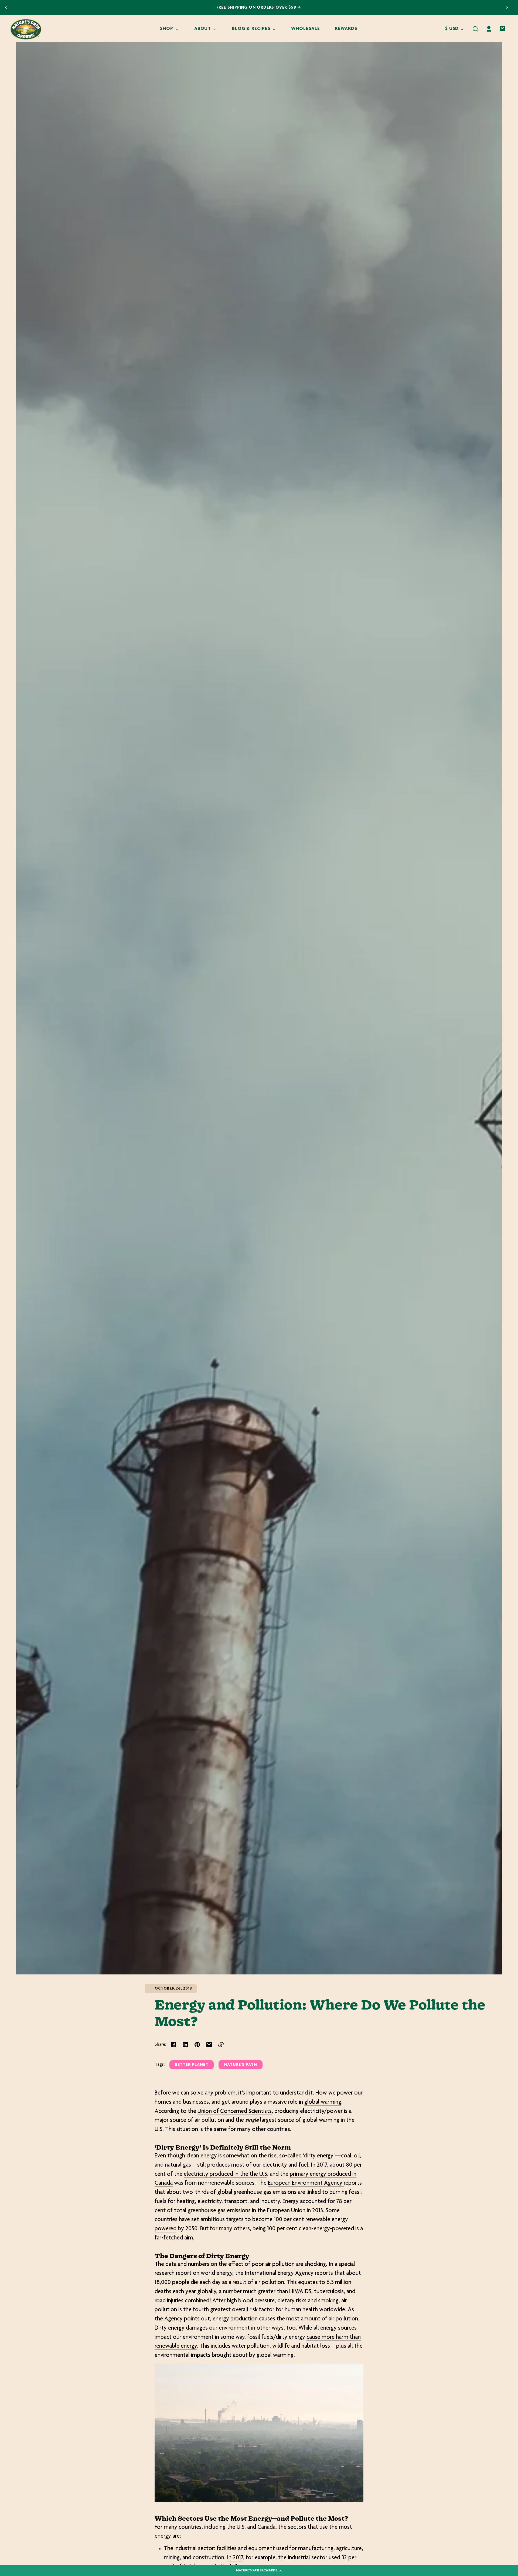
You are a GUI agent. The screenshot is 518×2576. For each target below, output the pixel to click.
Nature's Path (241, 2065)
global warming (323, 2102)
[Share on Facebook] (173, 2045)
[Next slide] (507, 8)
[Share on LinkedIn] (185, 2045)
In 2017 (235, 2558)
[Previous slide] (6, 8)
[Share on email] (209, 2045)
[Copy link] (221, 2045)
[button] (475, 29)
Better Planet (192, 2065)
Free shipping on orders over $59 (257, 8)
